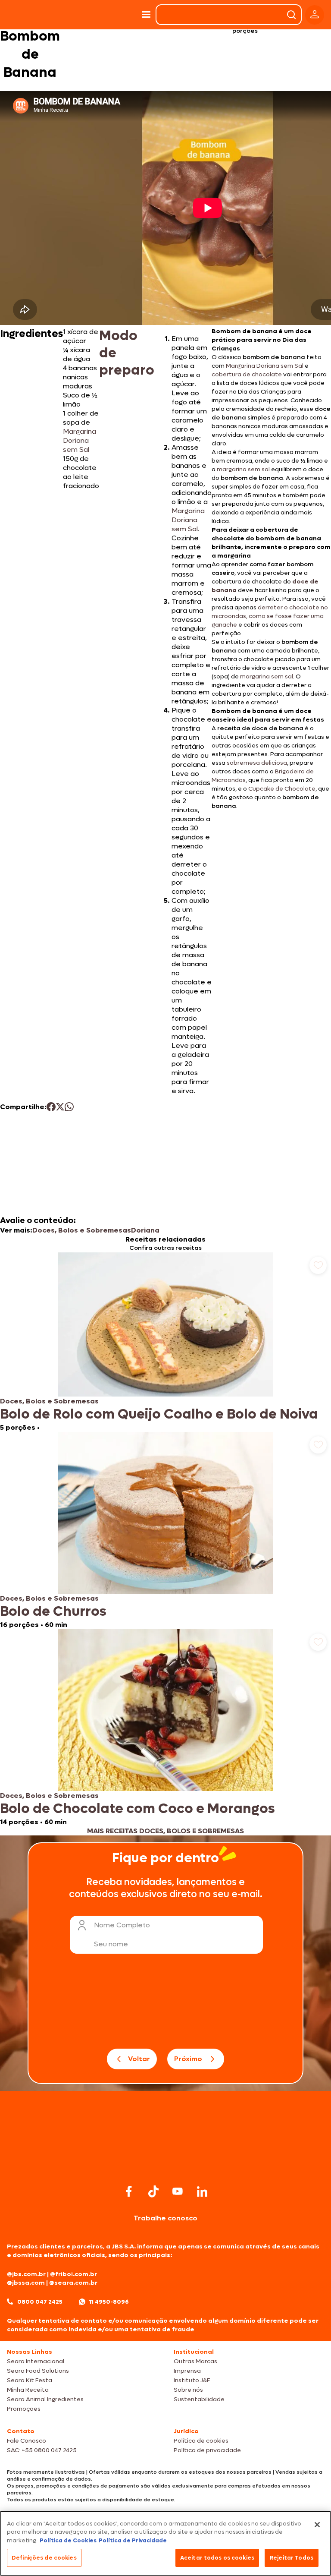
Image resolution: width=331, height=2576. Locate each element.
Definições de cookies (44, 2558)
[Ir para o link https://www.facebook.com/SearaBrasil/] (129, 2191)
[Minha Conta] (315, 15)
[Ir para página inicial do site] (165, 2165)
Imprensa (187, 2371)
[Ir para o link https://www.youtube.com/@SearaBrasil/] (178, 2191)
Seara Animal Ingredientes (45, 2399)
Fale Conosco (27, 2441)
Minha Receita (28, 2390)
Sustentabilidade (199, 2399)
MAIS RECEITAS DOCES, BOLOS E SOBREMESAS (165, 1831)
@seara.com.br (73, 2283)
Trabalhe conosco (165, 2218)
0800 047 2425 (40, 2302)
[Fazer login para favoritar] (318, 1265)
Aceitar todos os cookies (217, 2558)
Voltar (139, 2059)
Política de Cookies (68, 2540)
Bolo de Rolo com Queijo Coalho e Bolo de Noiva (159, 1414)
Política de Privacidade (133, 2540)
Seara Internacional (36, 2361)
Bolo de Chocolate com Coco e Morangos (137, 1809)
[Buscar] (291, 15)
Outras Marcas (195, 2361)
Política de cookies (201, 2441)
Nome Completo (122, 1925)
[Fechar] (317, 2525)
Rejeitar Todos (292, 2558)
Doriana (145, 1230)
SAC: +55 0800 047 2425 (42, 2450)
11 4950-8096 (109, 2302)
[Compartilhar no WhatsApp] (69, 1107)
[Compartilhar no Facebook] (51, 1107)
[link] (165, 1342)
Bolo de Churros (53, 1611)
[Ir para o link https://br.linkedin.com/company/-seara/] (202, 2191)
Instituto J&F (192, 2380)
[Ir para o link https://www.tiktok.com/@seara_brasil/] (153, 2191)
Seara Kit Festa (30, 2380)
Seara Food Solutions (38, 2371)
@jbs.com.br (26, 2274)
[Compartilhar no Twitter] (60, 1107)
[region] (165, 2543)
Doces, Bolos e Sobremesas (82, 1230)
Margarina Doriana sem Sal (80, 440)
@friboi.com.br (73, 2274)
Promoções (24, 2409)
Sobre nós (188, 2390)
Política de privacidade (207, 2450)
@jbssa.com (26, 2283)
